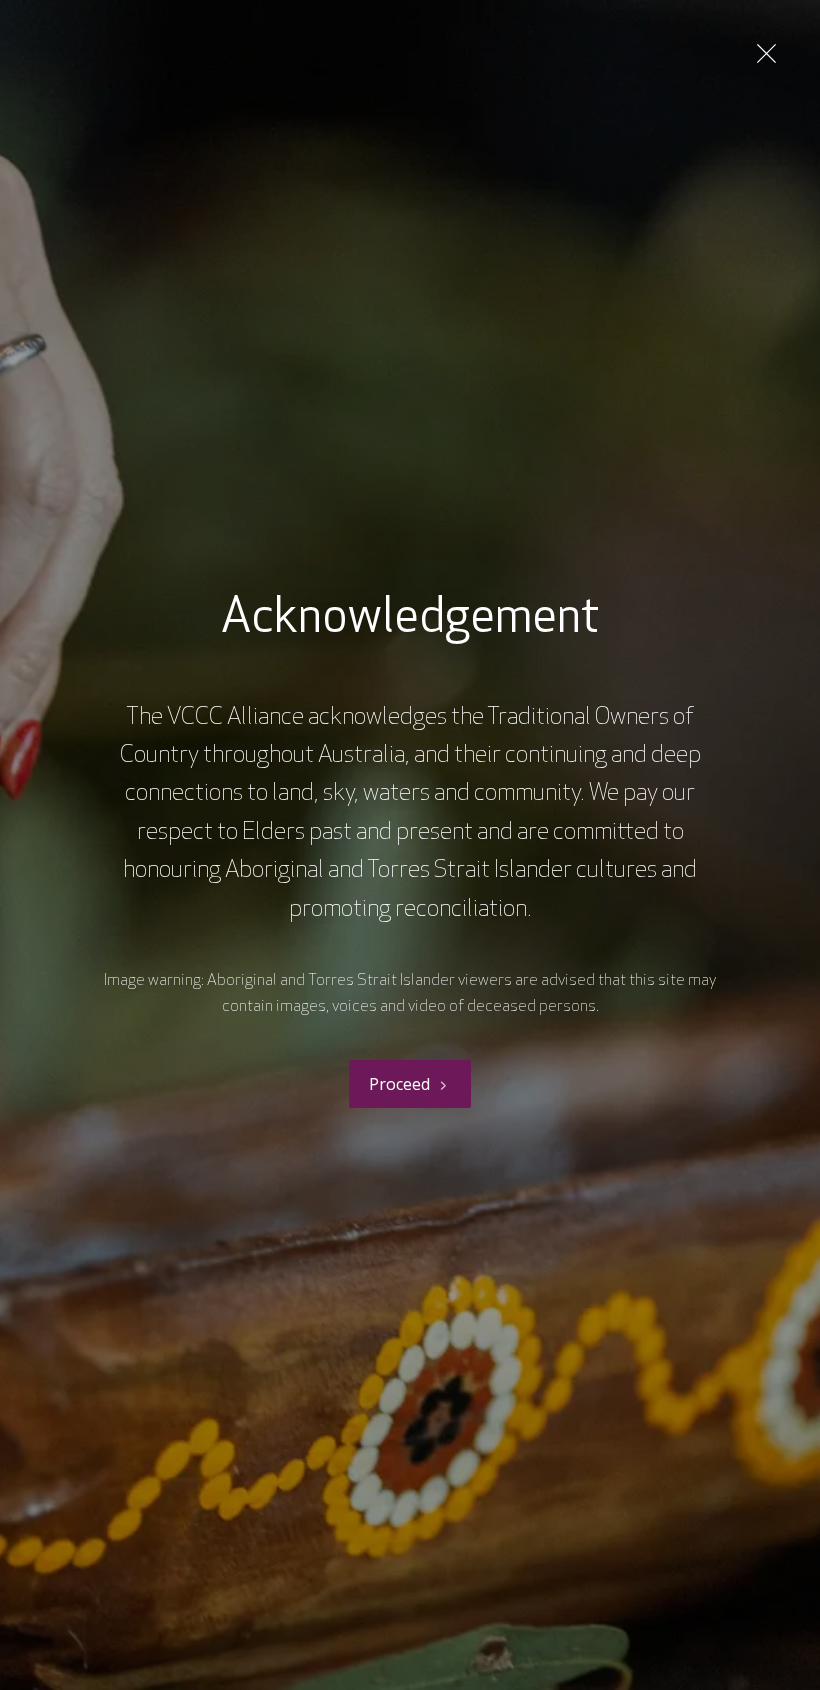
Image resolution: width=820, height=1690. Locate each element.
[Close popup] (766, 53)
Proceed (399, 1084)
